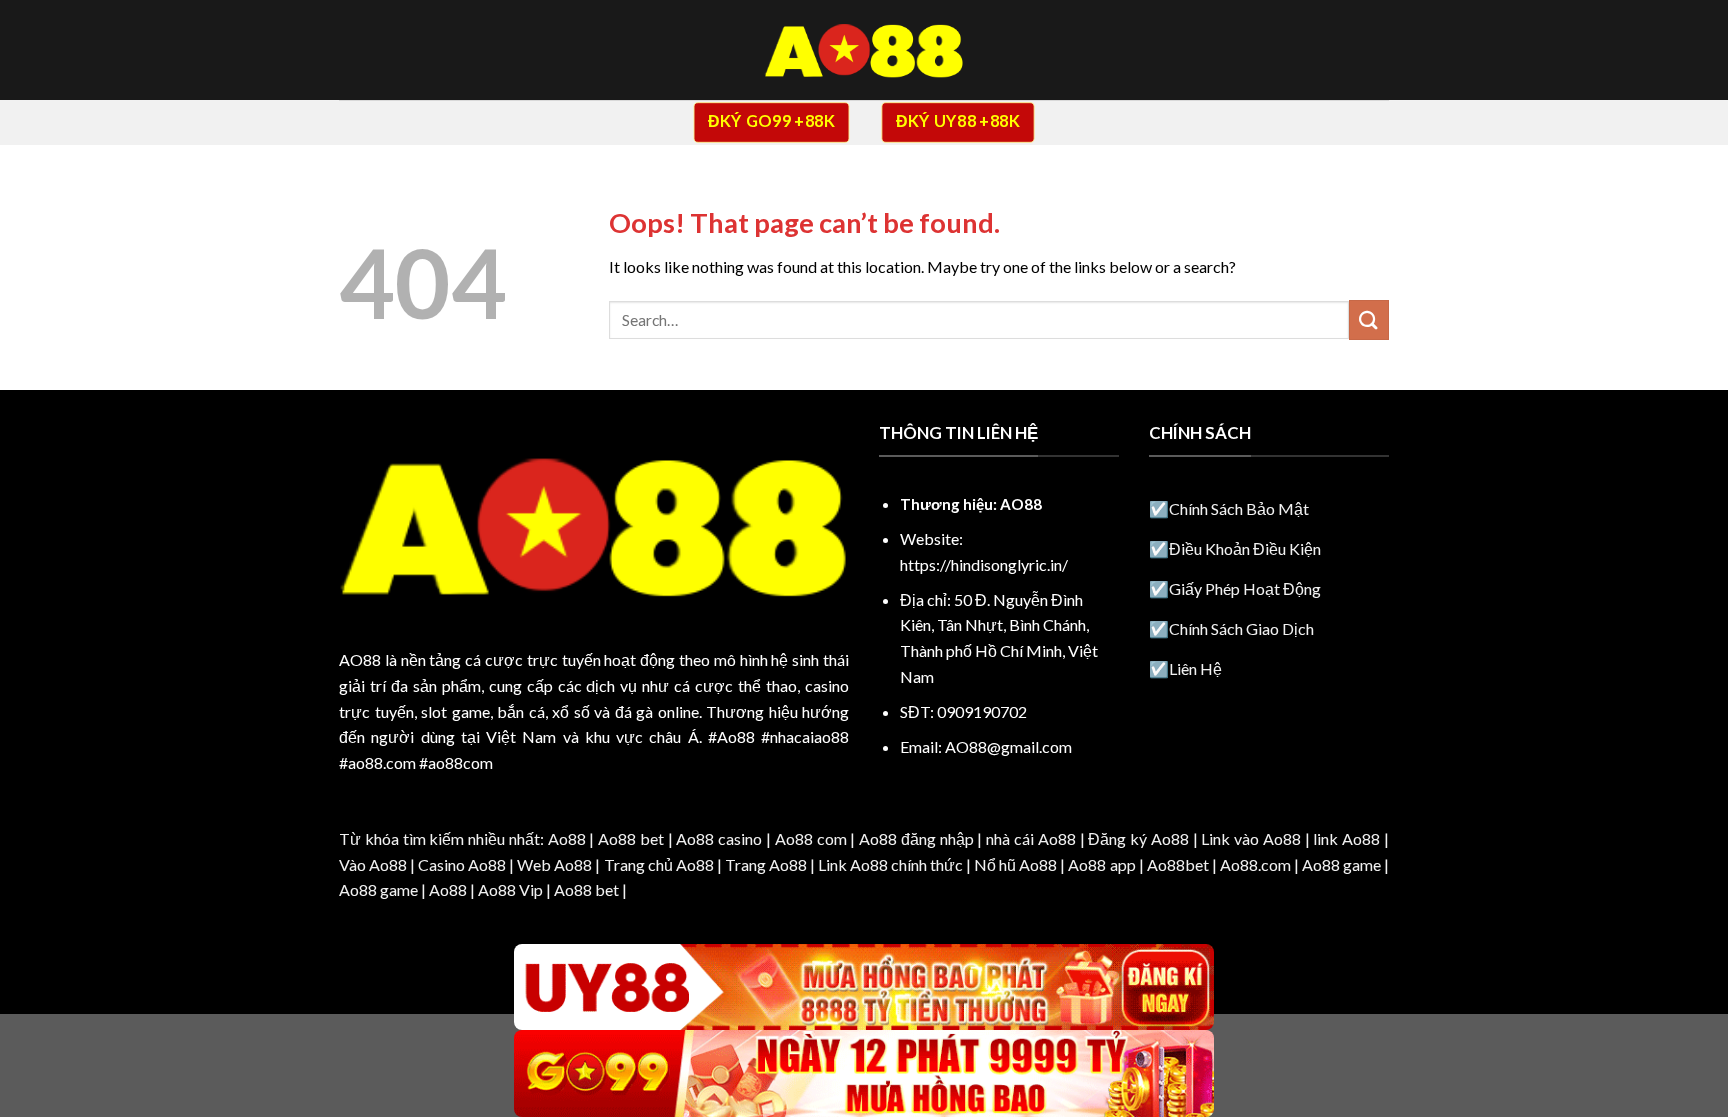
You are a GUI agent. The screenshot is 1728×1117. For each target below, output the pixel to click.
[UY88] (864, 987)
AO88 (360, 659)
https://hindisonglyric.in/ (984, 564)
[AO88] (864, 50)
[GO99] (864, 1073)
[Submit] (1369, 319)
